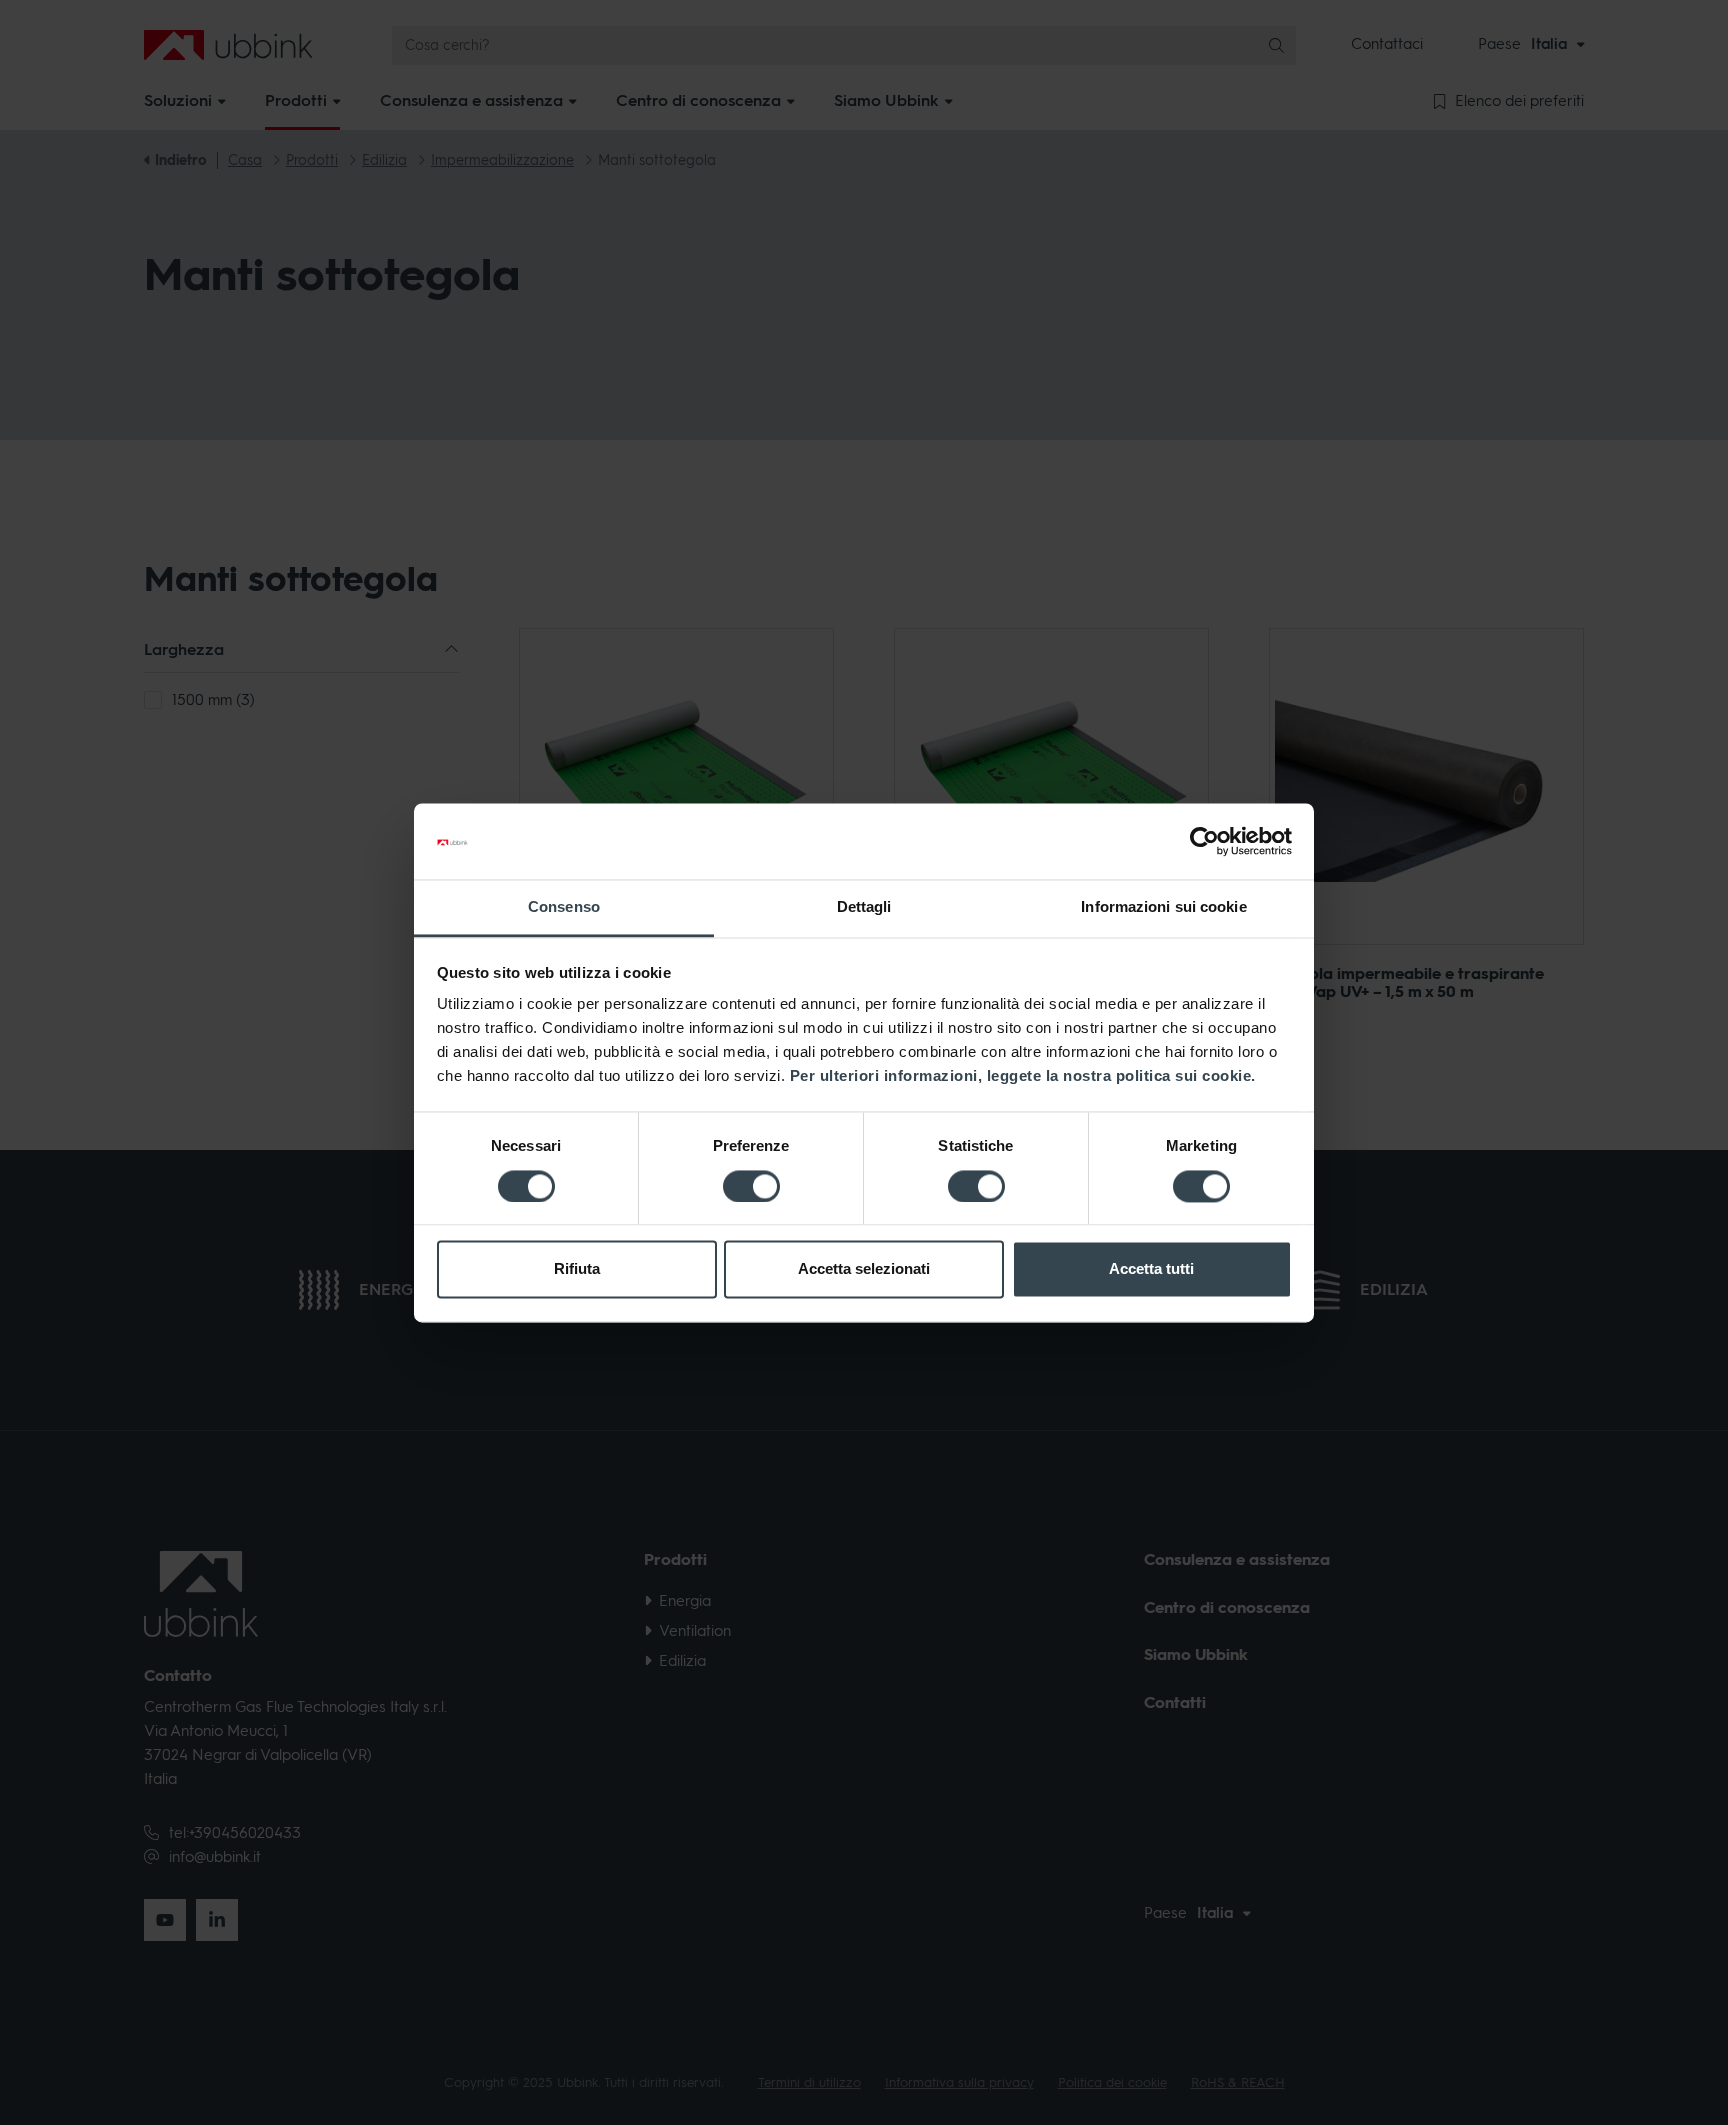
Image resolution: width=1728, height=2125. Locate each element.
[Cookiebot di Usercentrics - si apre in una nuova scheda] (1204, 841)
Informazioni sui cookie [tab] (1163, 907)
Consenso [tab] (564, 907)
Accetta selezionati (864, 1269)
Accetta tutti (1151, 1269)
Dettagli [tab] (864, 907)
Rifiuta (577, 1269)
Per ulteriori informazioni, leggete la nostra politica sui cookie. (1023, 1076)
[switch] (751, 1186)
